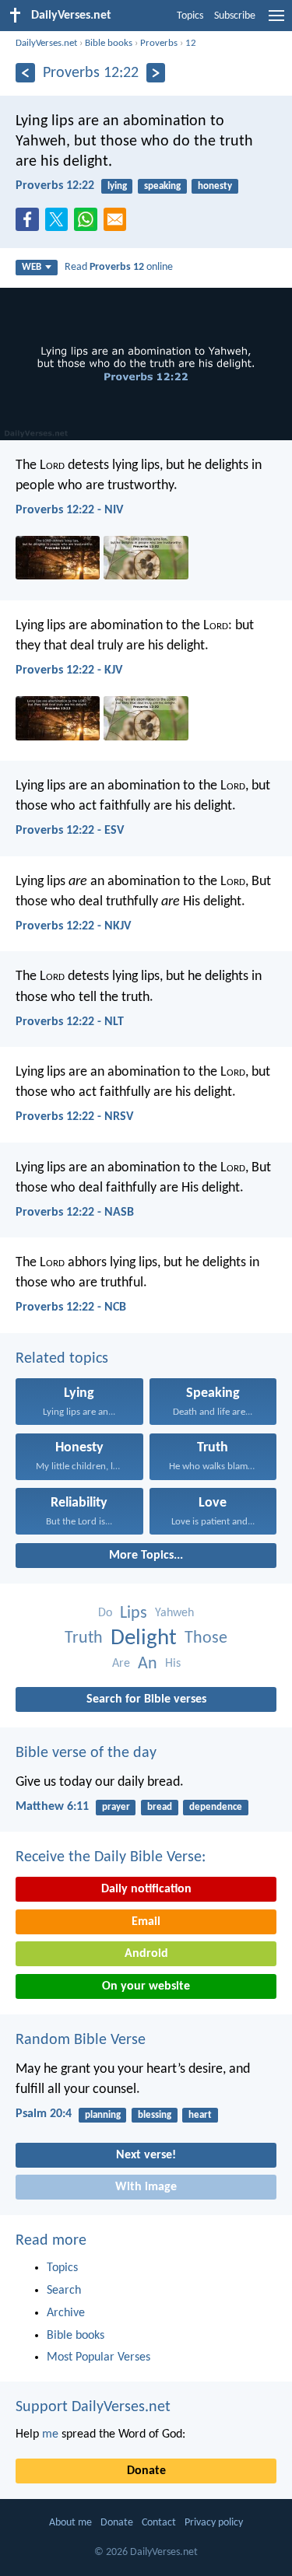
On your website (146, 1986)
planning (103, 2115)
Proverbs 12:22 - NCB (71, 1307)
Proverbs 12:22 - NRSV (74, 1117)
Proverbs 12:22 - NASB (75, 1213)
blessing (155, 2115)
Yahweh (174, 1613)
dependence (216, 1807)
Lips (134, 1613)
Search (64, 2291)
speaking (162, 186)
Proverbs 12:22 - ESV (70, 831)
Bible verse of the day (86, 1753)
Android (146, 1954)
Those (206, 1638)
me (50, 2434)
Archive (66, 2313)
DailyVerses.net (46, 43)
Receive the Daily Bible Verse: (111, 1857)
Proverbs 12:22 (55, 186)
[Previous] (25, 73)
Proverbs (159, 43)
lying (117, 186)
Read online (119, 267)
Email (146, 1922)
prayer (116, 1807)
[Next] (156, 73)
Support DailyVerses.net (93, 2407)
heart (200, 2115)
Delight (144, 1638)
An (148, 1664)
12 (191, 43)
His (173, 1664)
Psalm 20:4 (44, 2114)
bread (160, 1807)
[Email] (118, 224)
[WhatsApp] (89, 220)
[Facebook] (30, 224)
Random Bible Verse (81, 2040)
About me (70, 2523)
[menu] (276, 22)
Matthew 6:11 (52, 1807)
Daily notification (146, 1889)
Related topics (62, 1359)
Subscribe (235, 16)
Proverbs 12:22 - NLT (70, 1022)
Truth (84, 1638)
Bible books (109, 43)
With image (146, 2187)
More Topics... (146, 1556)
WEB (32, 267)
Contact (159, 2523)
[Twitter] (60, 224)
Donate (146, 2471)
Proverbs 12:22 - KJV (69, 670)
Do (105, 1613)
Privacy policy (214, 2523)
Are (121, 1664)
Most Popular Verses (99, 2357)
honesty (215, 186)
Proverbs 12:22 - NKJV (73, 926)
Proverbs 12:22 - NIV (69, 510)
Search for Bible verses (146, 1699)
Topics (190, 16)
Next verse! (146, 2155)
